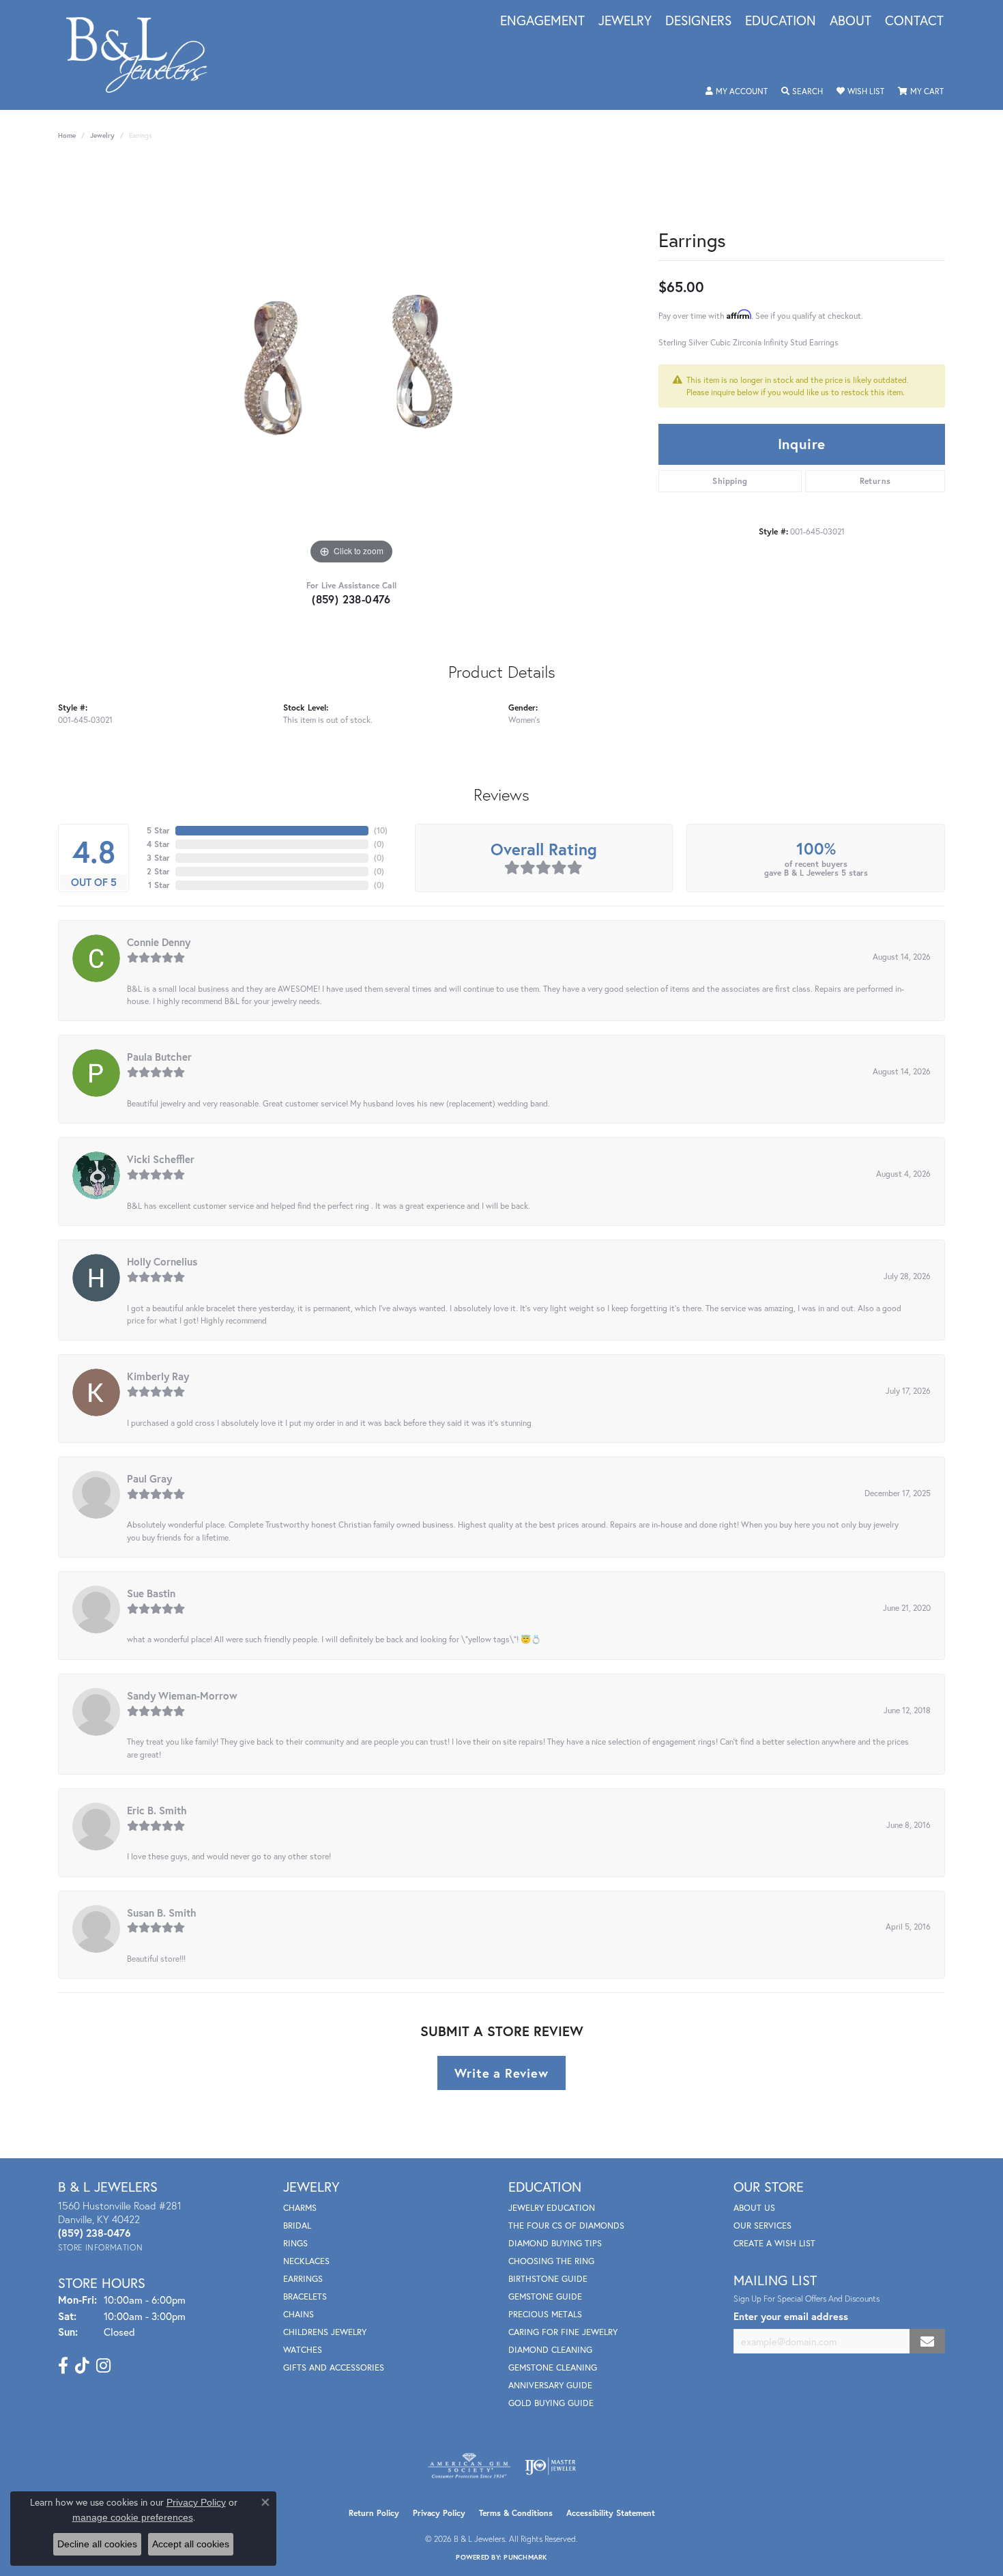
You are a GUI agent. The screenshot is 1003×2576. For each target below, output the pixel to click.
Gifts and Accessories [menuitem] (334, 2367)
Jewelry (625, 21)
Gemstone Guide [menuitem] (545, 2296)
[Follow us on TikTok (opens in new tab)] (82, 2366)
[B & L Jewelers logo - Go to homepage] (144, 55)
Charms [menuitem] (300, 2208)
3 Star (158, 858)
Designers (698, 21)
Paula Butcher (159, 1057)
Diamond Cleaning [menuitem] (550, 2350)
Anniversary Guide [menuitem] (550, 2385)
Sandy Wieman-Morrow (182, 1695)
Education (781, 21)
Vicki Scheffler (161, 1159)
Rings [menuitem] (295, 2243)
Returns (875, 481)
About (851, 21)
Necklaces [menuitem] (306, 2261)
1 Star (159, 885)
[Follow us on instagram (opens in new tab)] (103, 2366)
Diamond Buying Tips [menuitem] (555, 2243)
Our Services (762, 2226)
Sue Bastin (151, 1593)
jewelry (102, 135)
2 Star (158, 871)
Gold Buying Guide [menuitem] (551, 2403)
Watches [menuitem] (303, 2350)
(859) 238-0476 (351, 599)
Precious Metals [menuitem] (545, 2314)
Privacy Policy (439, 2513)
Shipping (730, 481)
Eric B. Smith (157, 1810)
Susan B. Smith (162, 1913)
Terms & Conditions (516, 2513)
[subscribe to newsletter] (927, 2342)
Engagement (542, 21)
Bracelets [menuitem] (305, 2296)
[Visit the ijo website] (550, 2466)
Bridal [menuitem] (297, 2226)
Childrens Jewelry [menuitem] (325, 2332)
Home (67, 135)
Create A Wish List (774, 2243)
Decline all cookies (97, 2544)
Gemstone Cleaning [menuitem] (553, 2367)
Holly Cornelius (162, 1261)
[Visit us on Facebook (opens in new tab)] (63, 2366)
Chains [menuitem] (299, 2314)
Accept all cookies (191, 2544)
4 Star (158, 844)
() (381, 830)
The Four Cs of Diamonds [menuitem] (566, 2226)
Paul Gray (149, 1478)
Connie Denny (159, 942)
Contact (914, 21)
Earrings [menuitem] (303, 2279)
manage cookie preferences (133, 2517)
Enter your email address (791, 2316)
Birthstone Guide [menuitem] (548, 2279)
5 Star (158, 830)
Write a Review (501, 2073)
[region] (351, 363)
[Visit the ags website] (469, 2466)
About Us (754, 2208)
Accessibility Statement (611, 2513)
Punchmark (525, 2557)
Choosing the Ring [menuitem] (551, 2261)
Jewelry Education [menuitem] (552, 2208)
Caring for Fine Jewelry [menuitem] (563, 2332)
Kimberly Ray (158, 1376)
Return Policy (374, 2513)
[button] (737, 91)
